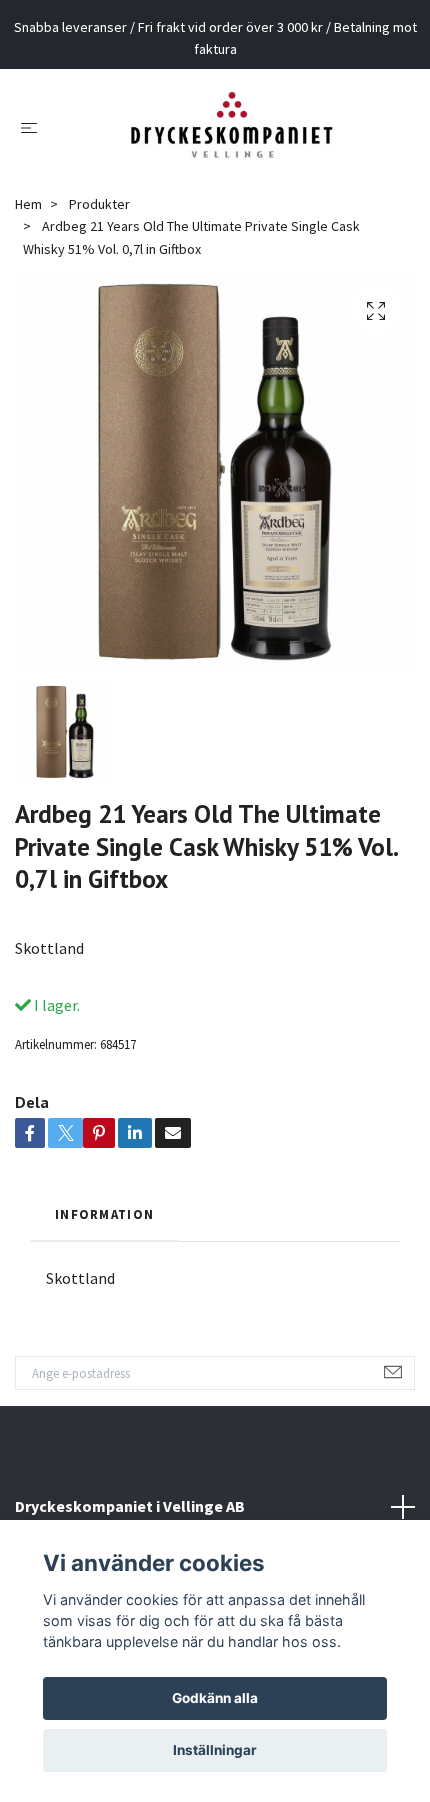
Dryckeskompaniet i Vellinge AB (130, 1506)
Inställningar (215, 1750)
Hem (28, 204)
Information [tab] (104, 1214)
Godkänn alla (215, 1698)
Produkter (99, 204)
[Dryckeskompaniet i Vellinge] (231, 127)
